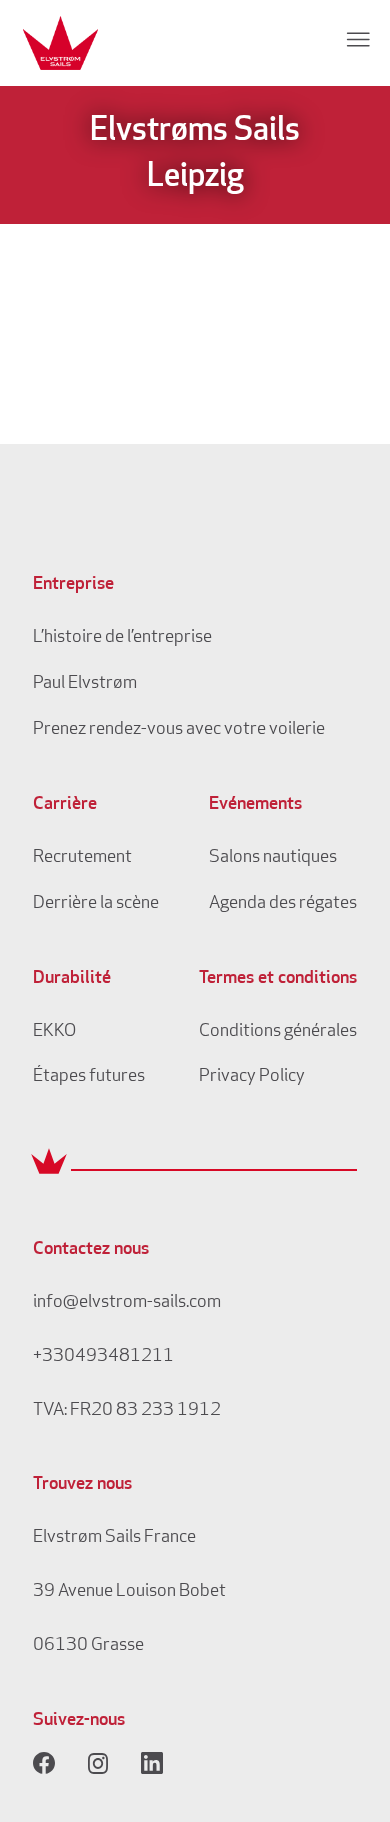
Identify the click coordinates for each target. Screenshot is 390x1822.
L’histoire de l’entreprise (122, 638)
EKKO (54, 1032)
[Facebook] (44, 1763)
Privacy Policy (252, 1077)
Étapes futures (89, 1077)
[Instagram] (98, 1763)
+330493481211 (103, 1357)
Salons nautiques (273, 858)
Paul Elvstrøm (85, 684)
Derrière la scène (96, 904)
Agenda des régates (283, 904)
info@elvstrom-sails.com (127, 1303)
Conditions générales (278, 1032)
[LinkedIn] (152, 1763)
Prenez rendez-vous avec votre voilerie (179, 730)
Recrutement (82, 858)
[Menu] (358, 39)
